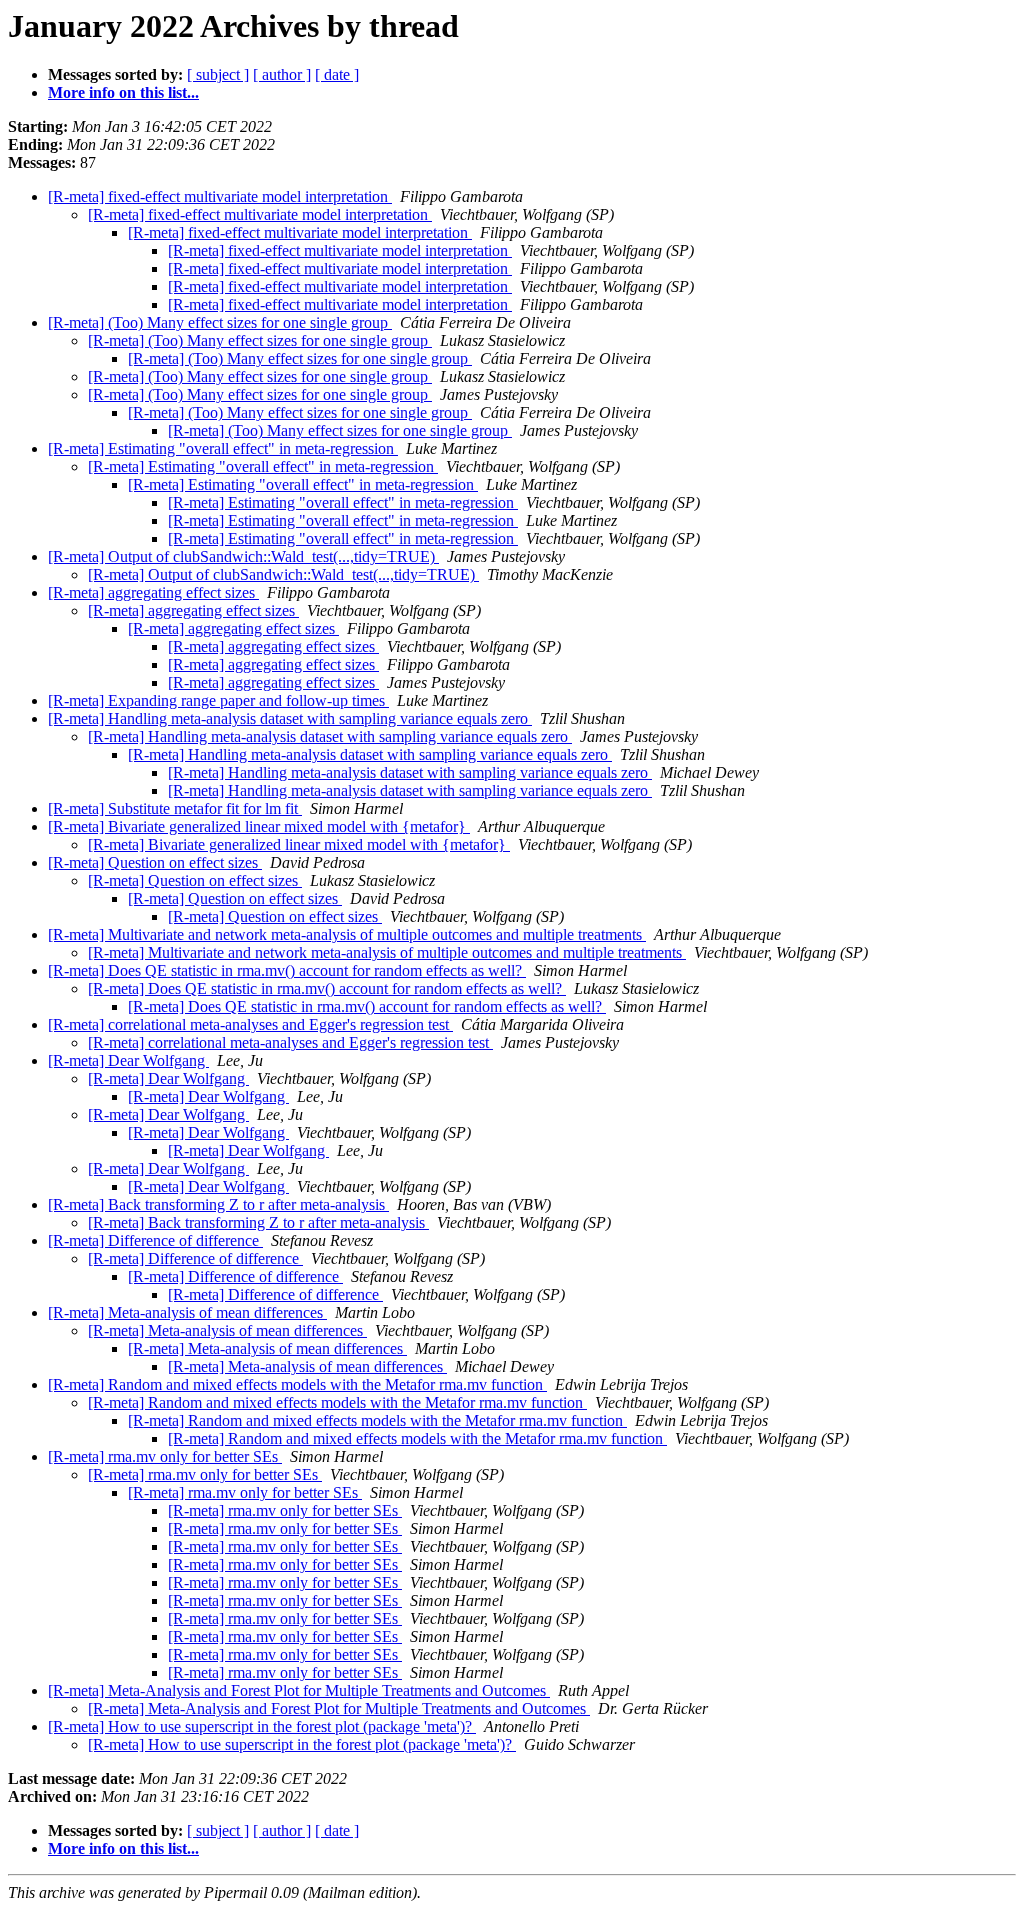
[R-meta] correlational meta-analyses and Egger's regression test (250, 1024)
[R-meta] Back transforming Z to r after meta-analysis (218, 1204)
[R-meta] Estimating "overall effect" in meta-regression (223, 448)
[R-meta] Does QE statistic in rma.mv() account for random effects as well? (287, 970)
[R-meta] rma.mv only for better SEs (165, 1456)
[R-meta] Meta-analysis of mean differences (187, 1312)
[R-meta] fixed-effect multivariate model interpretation (220, 196)
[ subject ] (218, 74)
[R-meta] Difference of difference (155, 1240)
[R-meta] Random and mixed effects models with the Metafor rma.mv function (297, 1384)
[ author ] (282, 74)
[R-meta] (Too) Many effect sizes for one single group (220, 322)
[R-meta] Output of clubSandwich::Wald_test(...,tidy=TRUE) (243, 556)
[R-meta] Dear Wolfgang (128, 1060)
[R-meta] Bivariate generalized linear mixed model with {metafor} (259, 826)
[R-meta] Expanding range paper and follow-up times (218, 700)
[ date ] (337, 74)
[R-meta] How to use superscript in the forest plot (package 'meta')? (262, 1726)
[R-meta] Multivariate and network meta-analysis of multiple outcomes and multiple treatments (347, 934)
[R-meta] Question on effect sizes (155, 862)
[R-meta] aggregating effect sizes (153, 592)
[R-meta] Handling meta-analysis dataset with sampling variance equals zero (290, 718)
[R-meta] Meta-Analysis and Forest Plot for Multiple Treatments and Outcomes (299, 1690)
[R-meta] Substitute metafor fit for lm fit (175, 808)
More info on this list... (123, 92)
